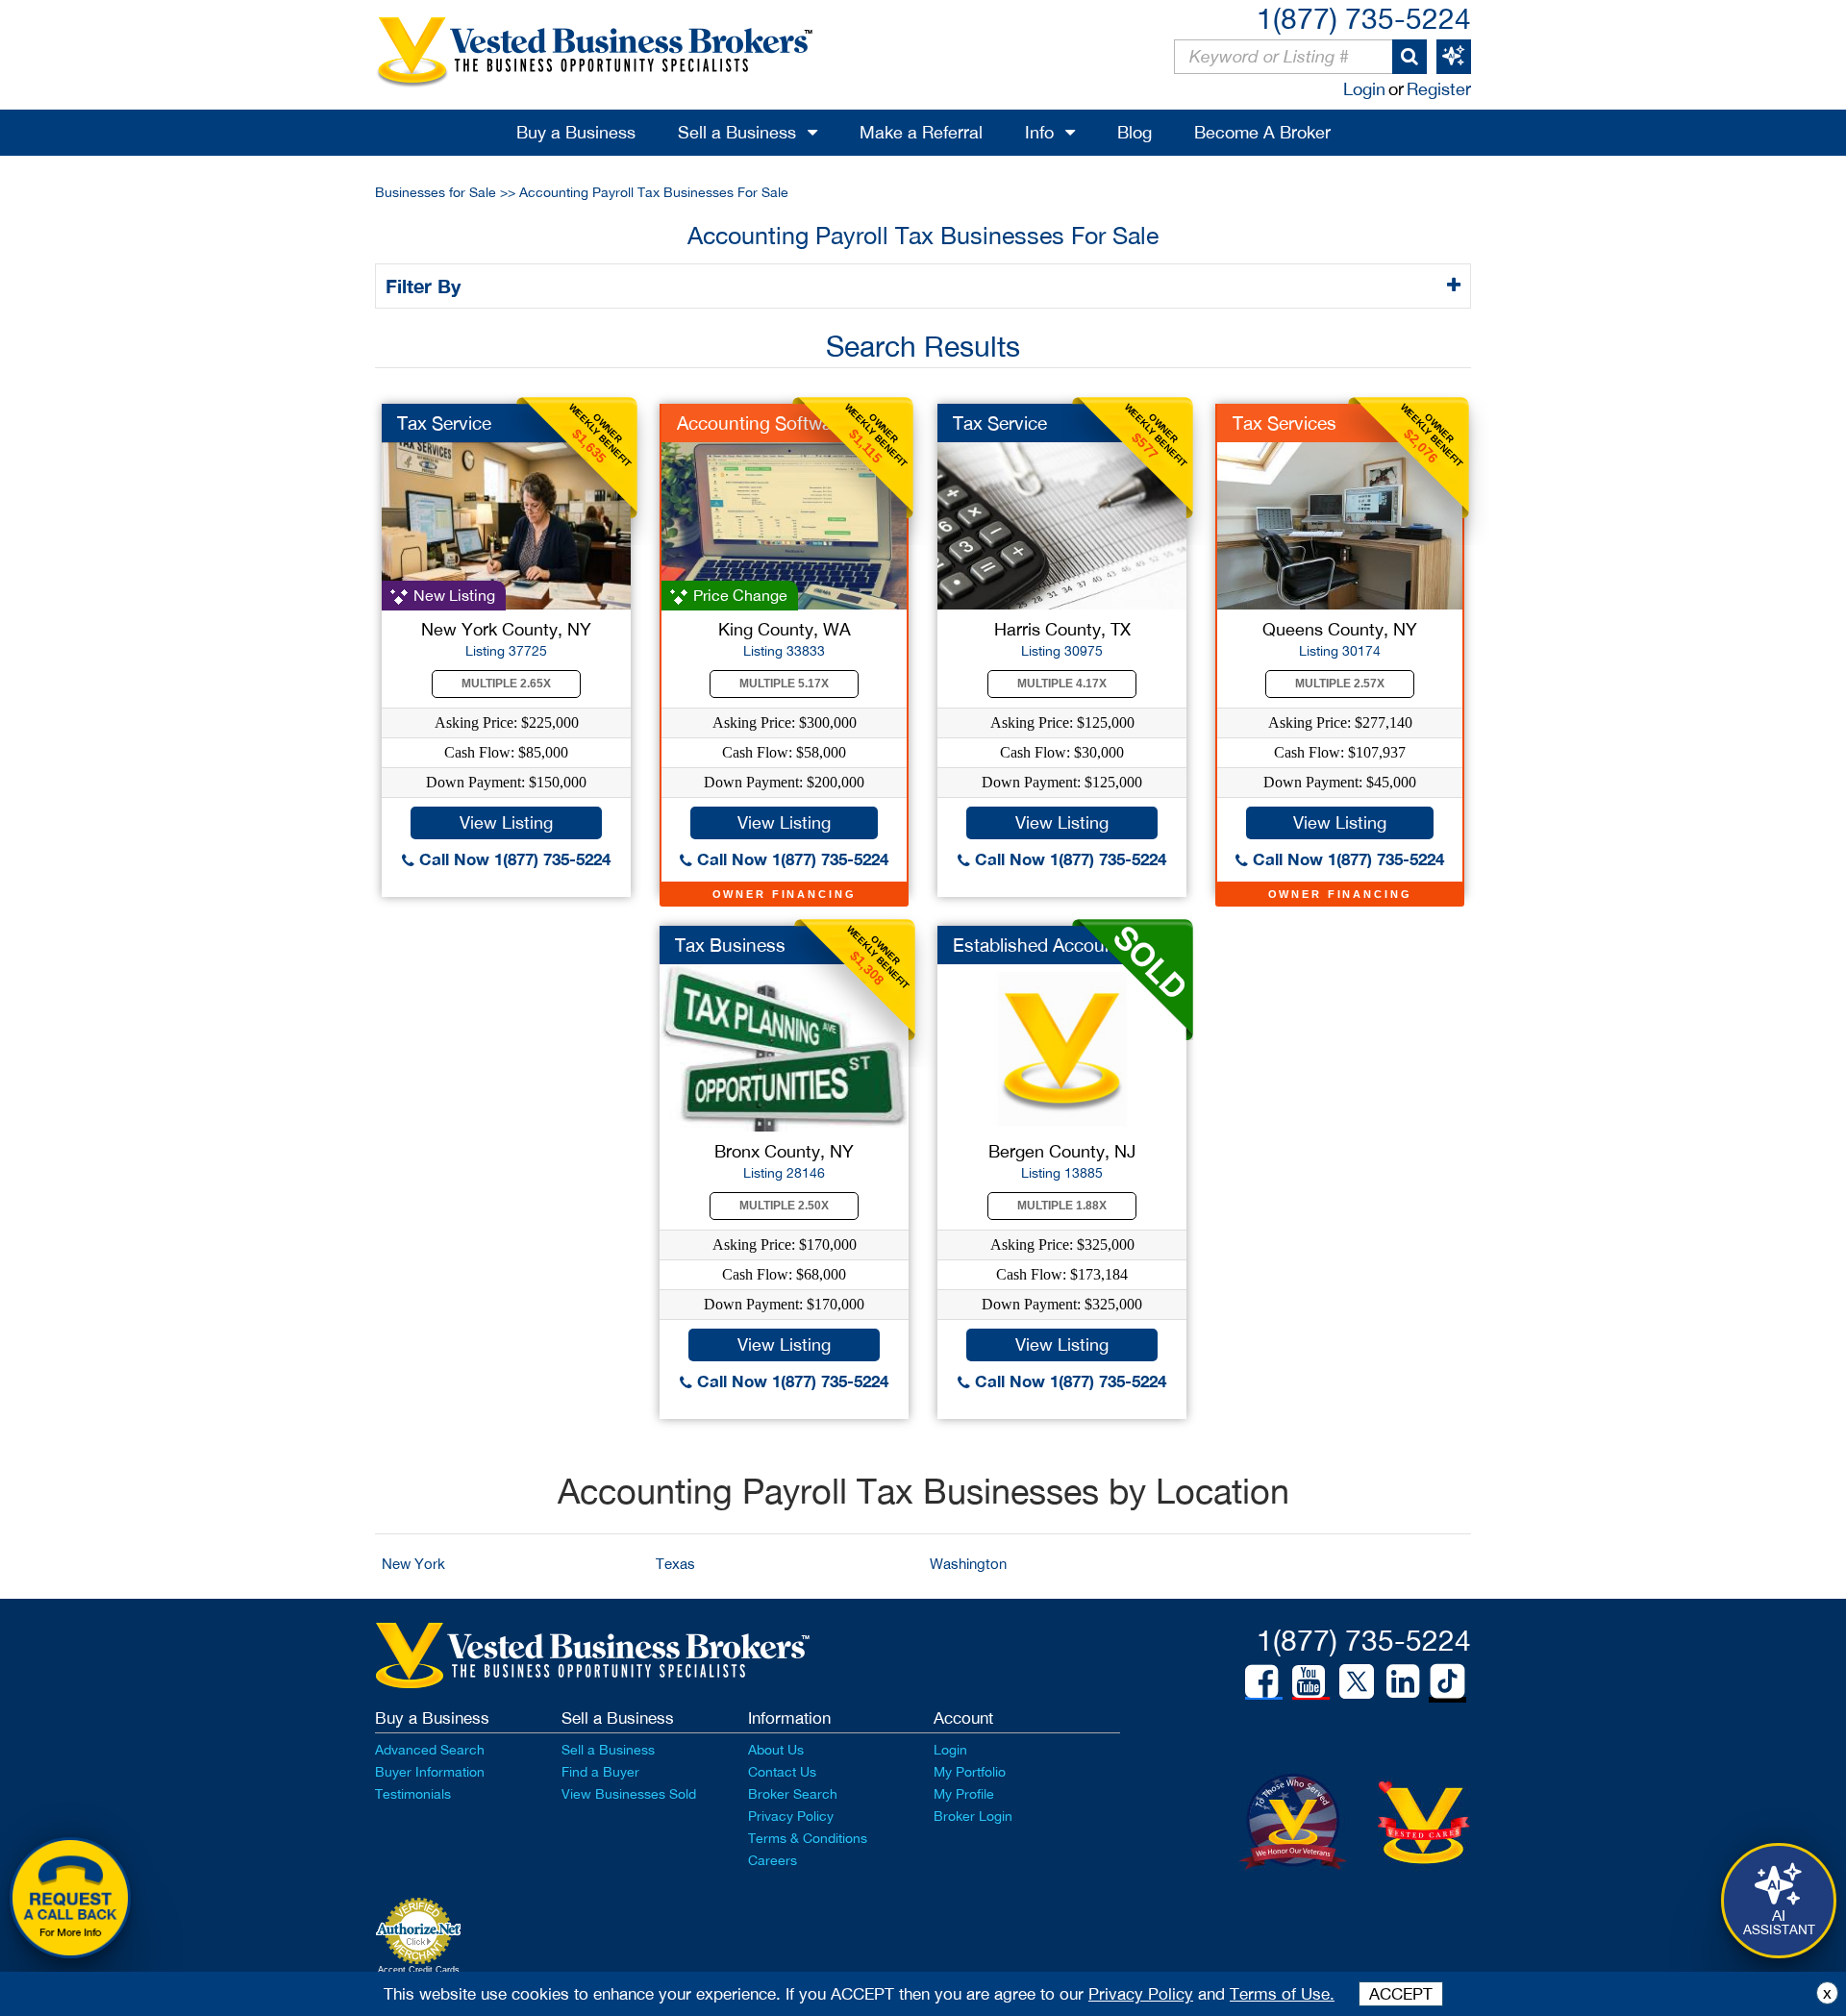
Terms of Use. (1282, 1994)
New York (413, 1564)
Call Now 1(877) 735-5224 (512, 859)
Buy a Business (576, 132)
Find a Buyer (600, 1772)
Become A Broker (1262, 132)
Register (1439, 89)
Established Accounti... (1046, 945)
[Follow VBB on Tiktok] (1447, 1682)
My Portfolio (970, 1772)
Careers (773, 1860)
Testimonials (413, 1794)
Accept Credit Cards (419, 1970)
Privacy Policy (791, 1816)
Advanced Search (430, 1750)
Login (1364, 89)
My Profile (964, 1794)
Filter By (426, 286)
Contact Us (782, 1772)
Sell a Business (737, 132)
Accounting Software (762, 423)
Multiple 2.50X (784, 1206)
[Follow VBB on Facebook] (1261, 1681)
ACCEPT (1401, 1994)
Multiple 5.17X (784, 684)
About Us (776, 1750)
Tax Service (444, 423)
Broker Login (973, 1816)
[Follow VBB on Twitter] (1357, 1680)
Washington (968, 1564)
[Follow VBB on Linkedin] (1403, 1681)
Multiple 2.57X (1340, 684)
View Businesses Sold (629, 1794)
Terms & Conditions (808, 1838)
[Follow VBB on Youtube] (1309, 1681)
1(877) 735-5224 (1364, 18)
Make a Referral (921, 132)
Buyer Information (430, 1772)
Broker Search (793, 1794)
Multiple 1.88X (1062, 1206)
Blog (1135, 132)
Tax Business (730, 945)
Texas (675, 1564)
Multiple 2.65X (506, 684)
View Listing (506, 822)
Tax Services (1285, 423)
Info (1039, 132)
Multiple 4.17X (1062, 684)
